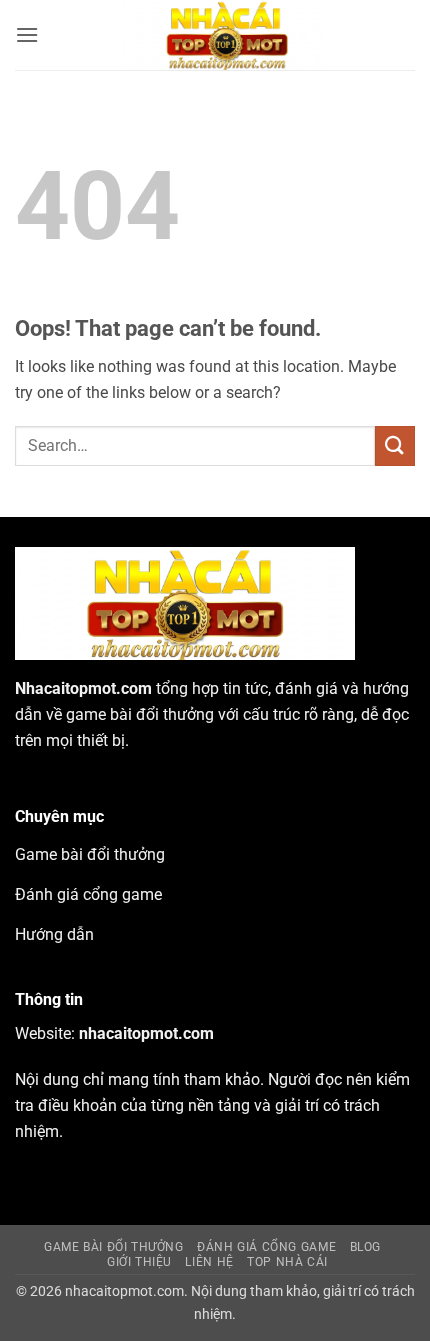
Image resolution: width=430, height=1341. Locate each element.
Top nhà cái (287, 1262)
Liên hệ (209, 1262)
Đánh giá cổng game (266, 1247)
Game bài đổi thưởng (114, 1247)
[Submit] (395, 445)
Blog (365, 1247)
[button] (27, 34)
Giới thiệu (139, 1262)
